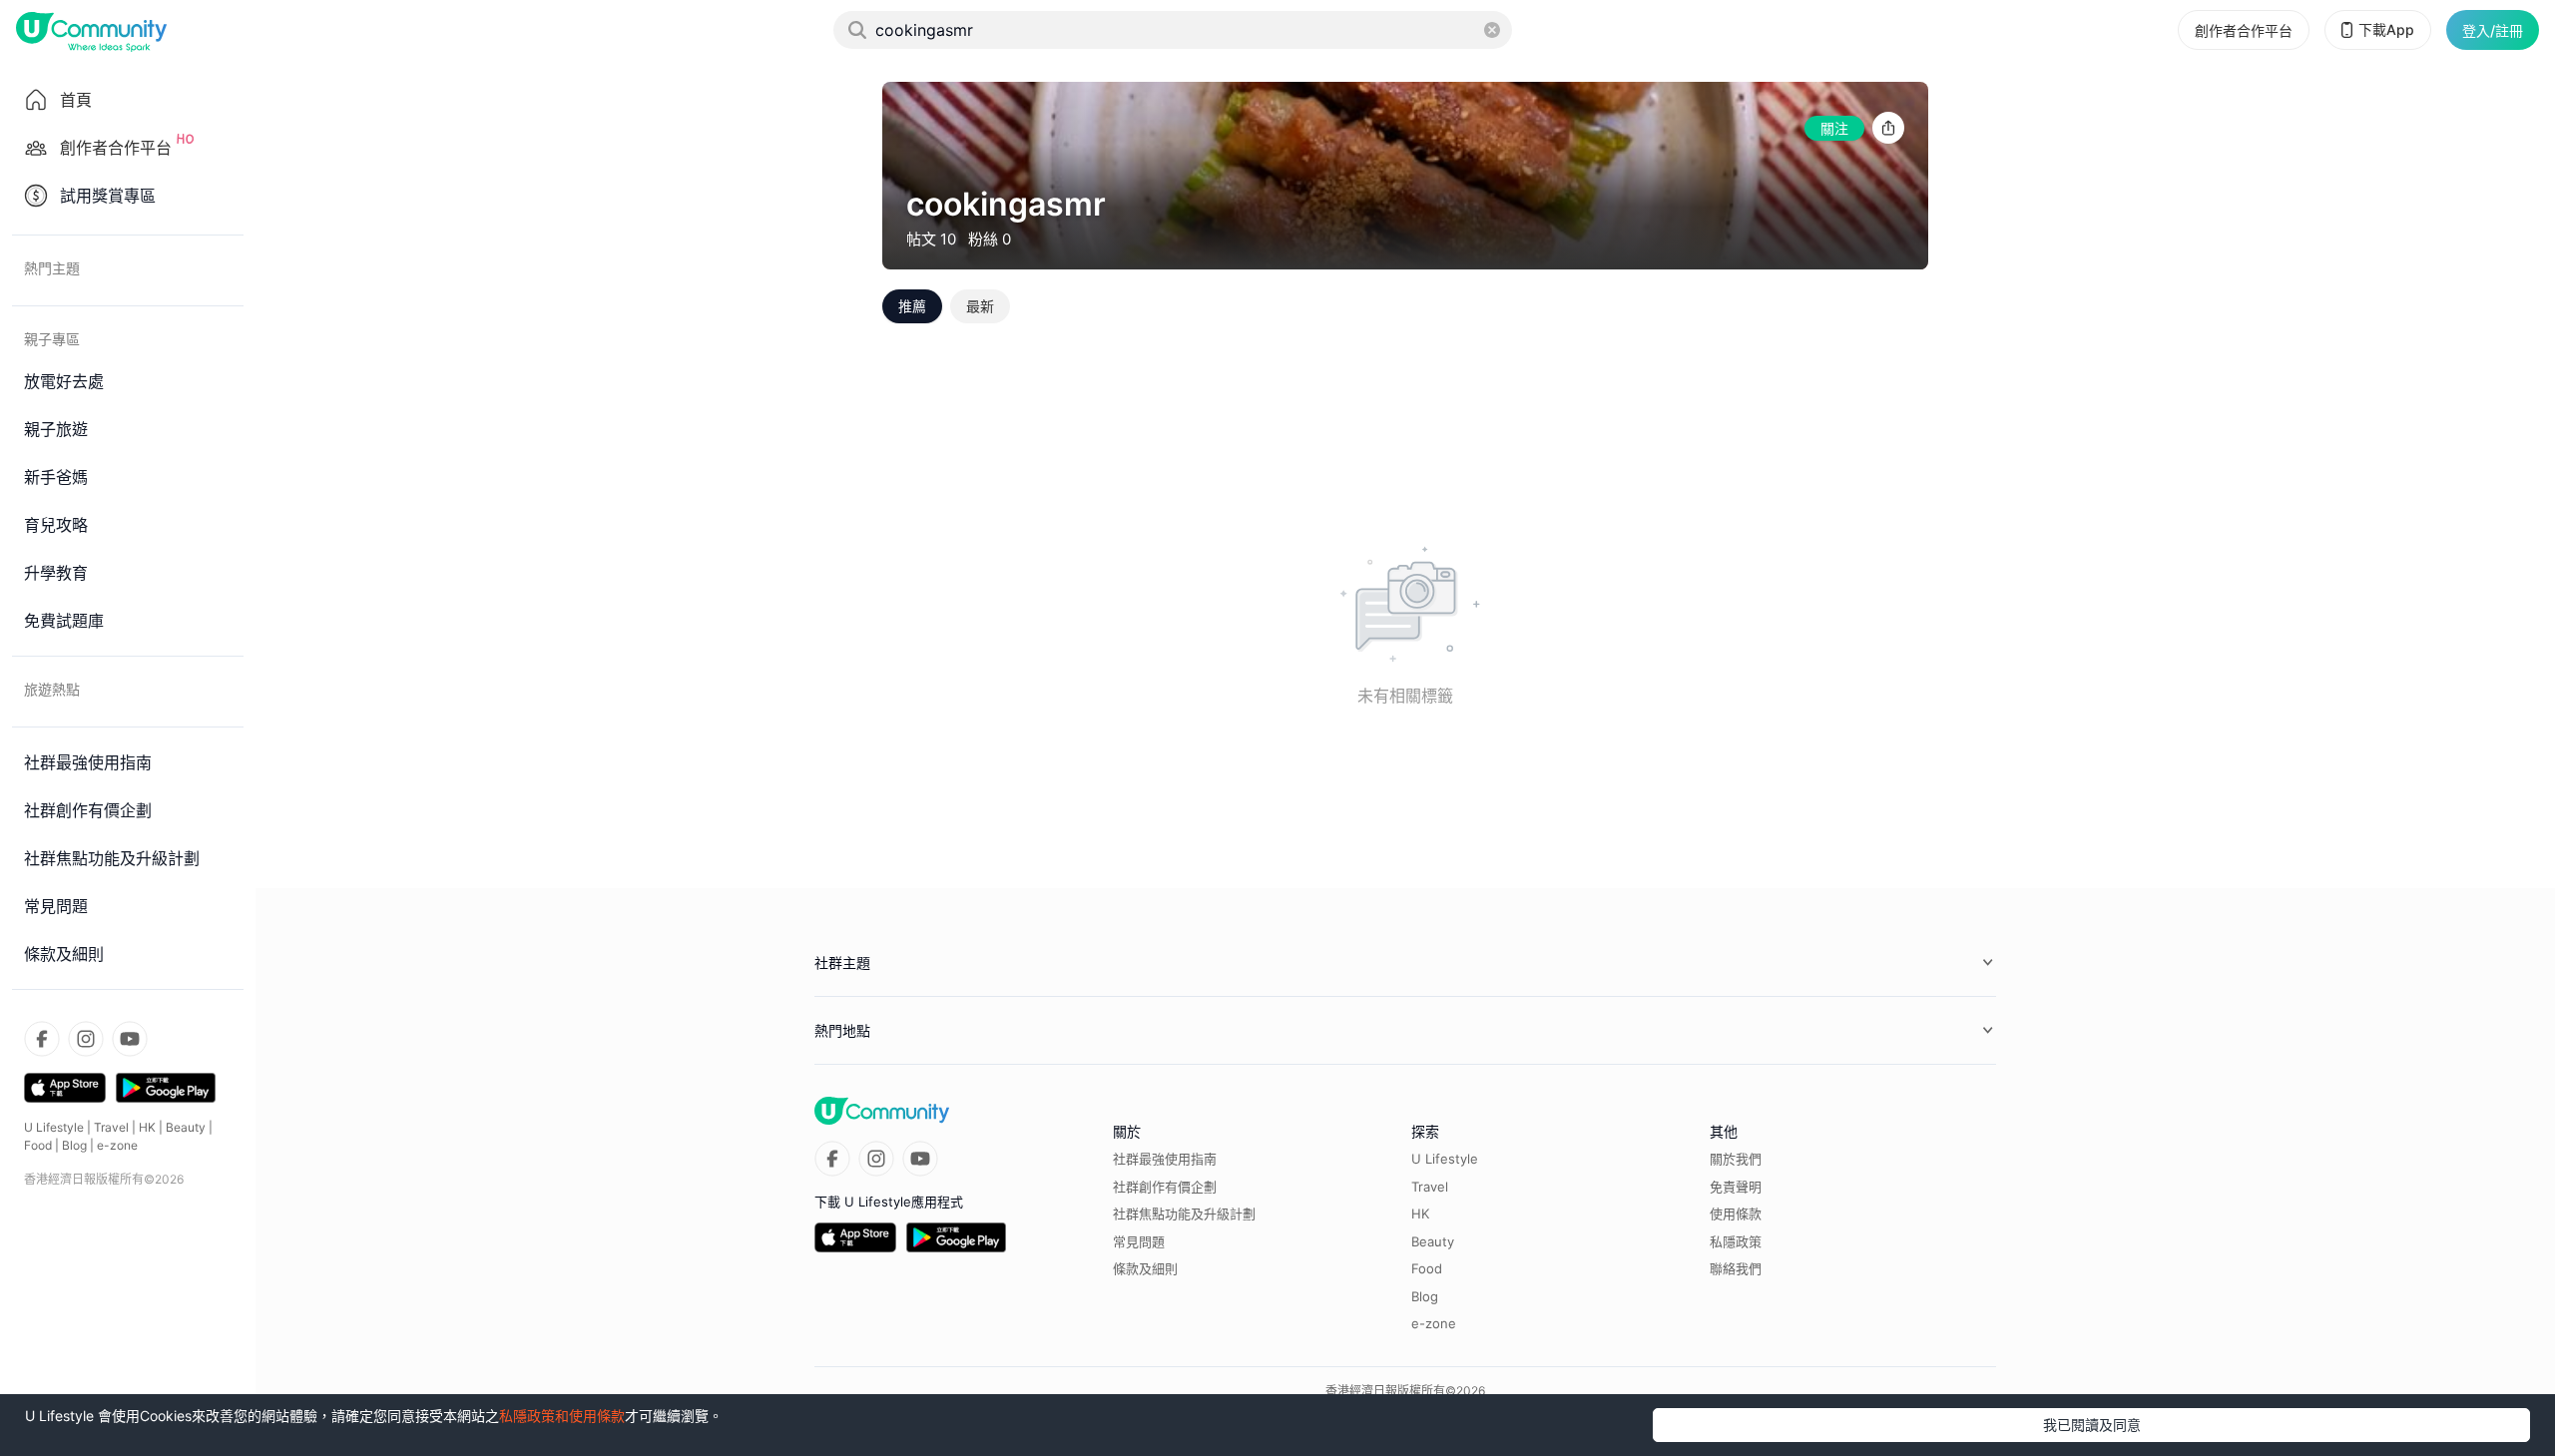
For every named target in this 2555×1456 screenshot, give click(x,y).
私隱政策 (1736, 1241)
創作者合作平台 (2244, 30)
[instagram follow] (86, 1039)
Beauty (186, 1127)
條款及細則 (1145, 1268)
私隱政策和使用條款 (562, 1416)
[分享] (1888, 128)
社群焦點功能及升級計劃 (1184, 1213)
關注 (1834, 128)
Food (38, 1145)
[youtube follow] (130, 1039)
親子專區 (52, 339)
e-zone (117, 1145)
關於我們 (1736, 1159)
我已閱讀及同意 (2092, 1425)
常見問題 (1139, 1241)
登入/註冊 (2493, 30)
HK (147, 1127)
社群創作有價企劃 (1165, 1187)
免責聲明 (1736, 1187)
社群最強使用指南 (1165, 1159)
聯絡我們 (1736, 1268)
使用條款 (1736, 1213)
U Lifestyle (54, 1127)
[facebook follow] (42, 1039)
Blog (74, 1145)
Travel (111, 1127)
